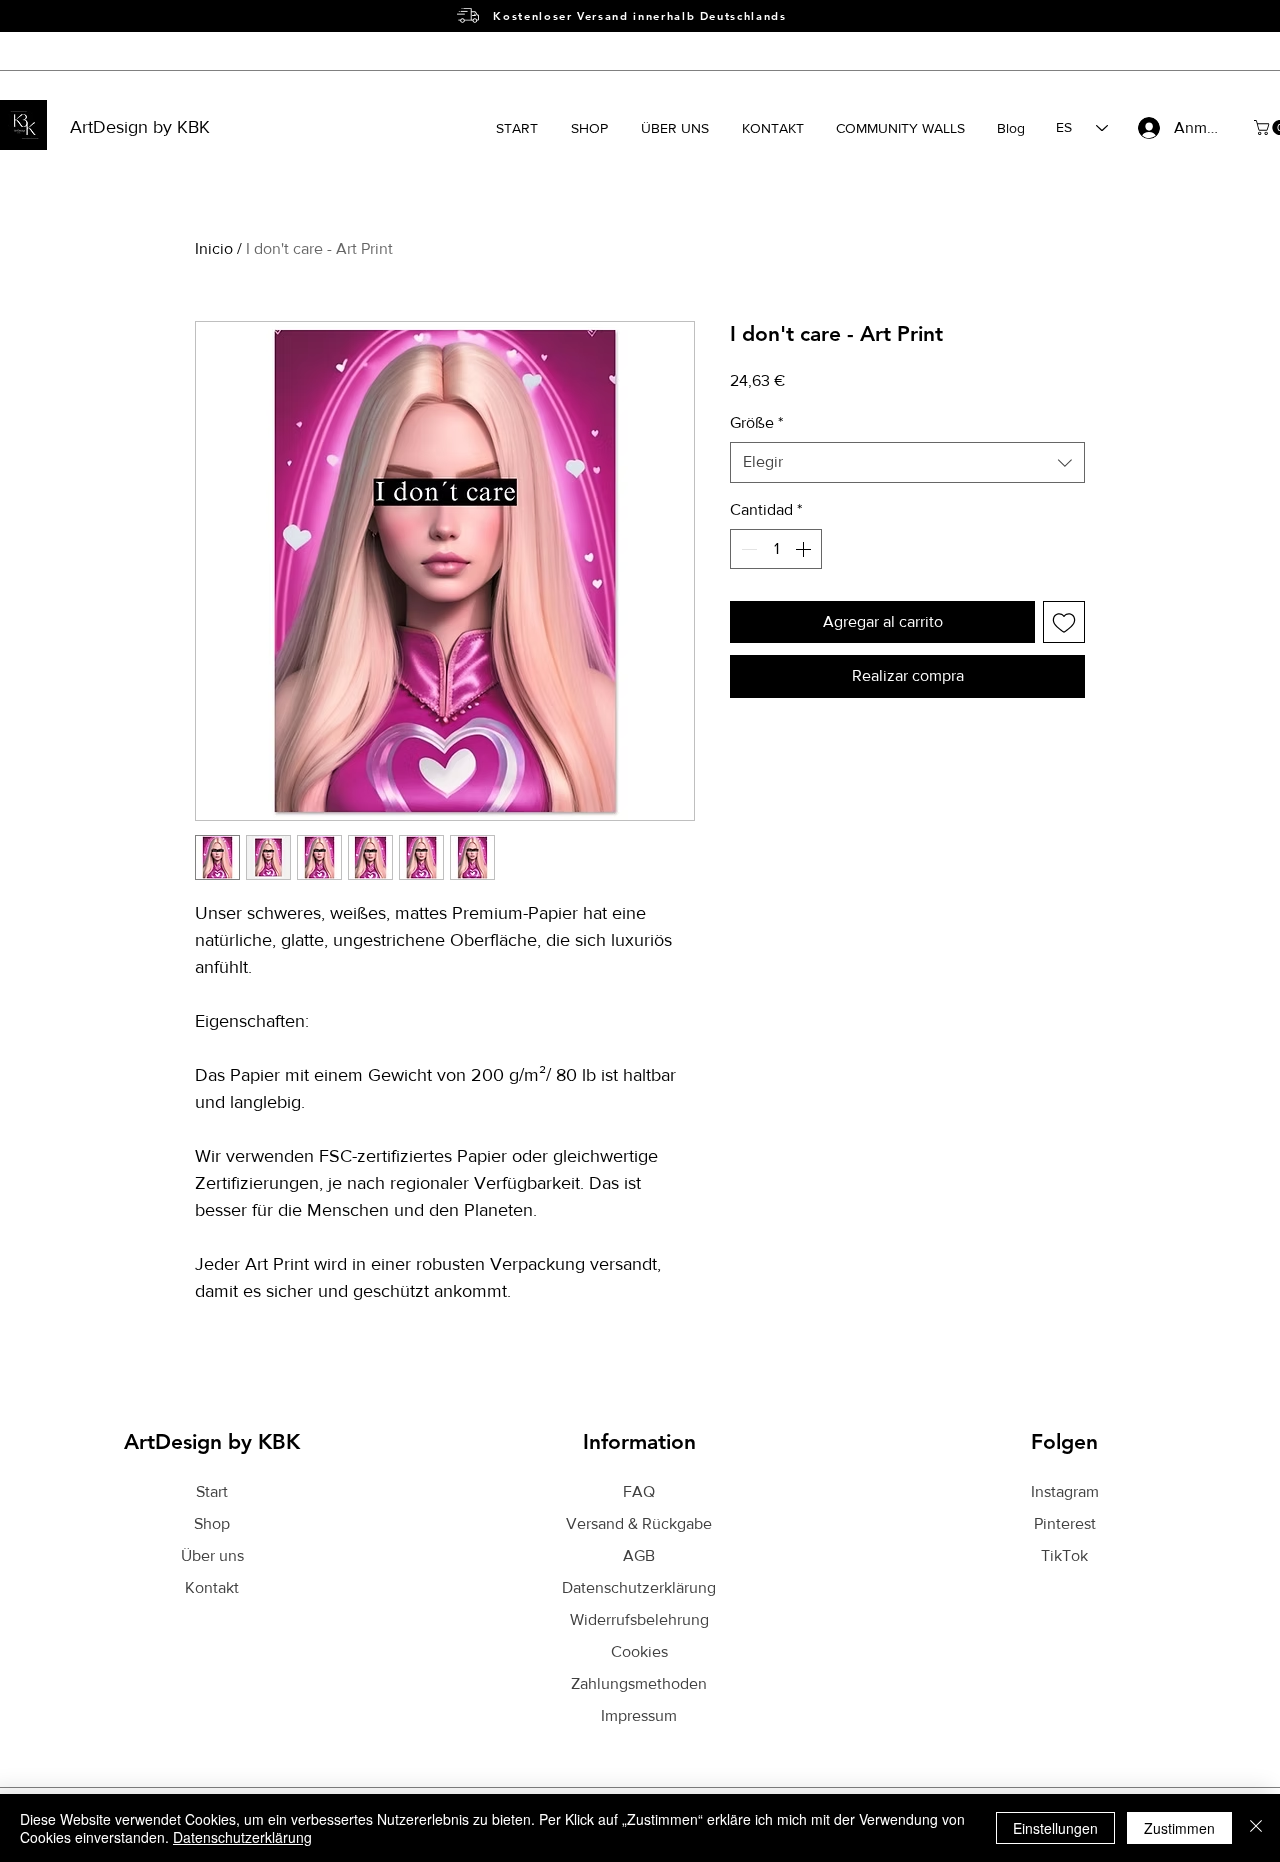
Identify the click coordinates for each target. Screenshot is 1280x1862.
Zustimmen (1179, 1828)
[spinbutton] (776, 549)
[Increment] (805, 549)
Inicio (214, 248)
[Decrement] (747, 549)
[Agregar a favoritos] (1064, 622)
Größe (756, 422)
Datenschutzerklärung (242, 1837)
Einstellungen (1055, 1828)
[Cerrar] (1256, 1828)
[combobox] (907, 462)
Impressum (639, 1715)
